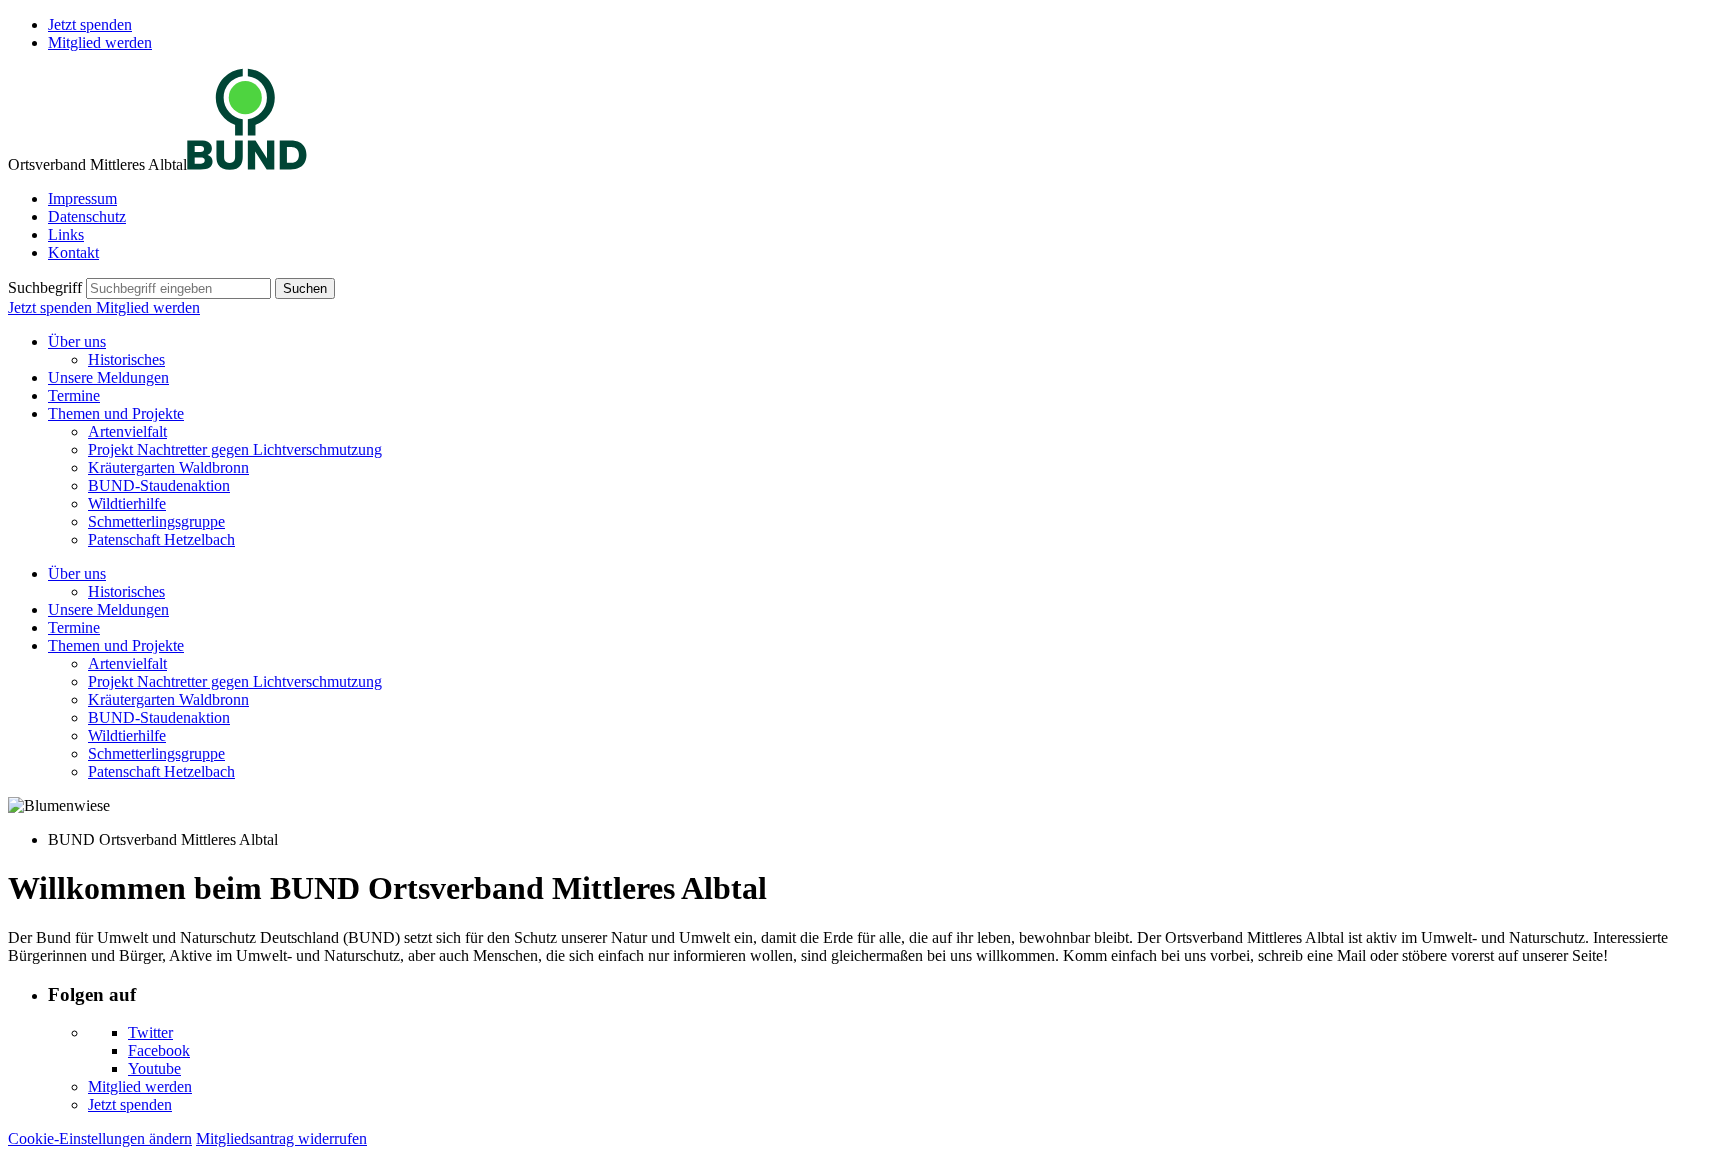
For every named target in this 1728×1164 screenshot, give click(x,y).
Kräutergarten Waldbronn (168, 467)
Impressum (82, 198)
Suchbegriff (45, 287)
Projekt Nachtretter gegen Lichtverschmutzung (235, 449)
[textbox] (178, 288)
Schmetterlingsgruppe (156, 521)
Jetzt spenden (90, 24)
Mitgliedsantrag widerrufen (281, 1138)
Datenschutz (87, 216)
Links (66, 234)
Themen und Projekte (116, 413)
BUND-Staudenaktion (159, 485)
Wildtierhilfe (127, 503)
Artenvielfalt (127, 431)
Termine (74, 395)
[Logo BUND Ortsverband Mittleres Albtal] (247, 164)
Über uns (77, 341)
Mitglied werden (100, 42)
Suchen (305, 288)
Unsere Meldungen (108, 377)
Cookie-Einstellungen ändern (100, 1138)
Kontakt (73, 252)
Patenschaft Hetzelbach (161, 539)
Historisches (126, 359)
